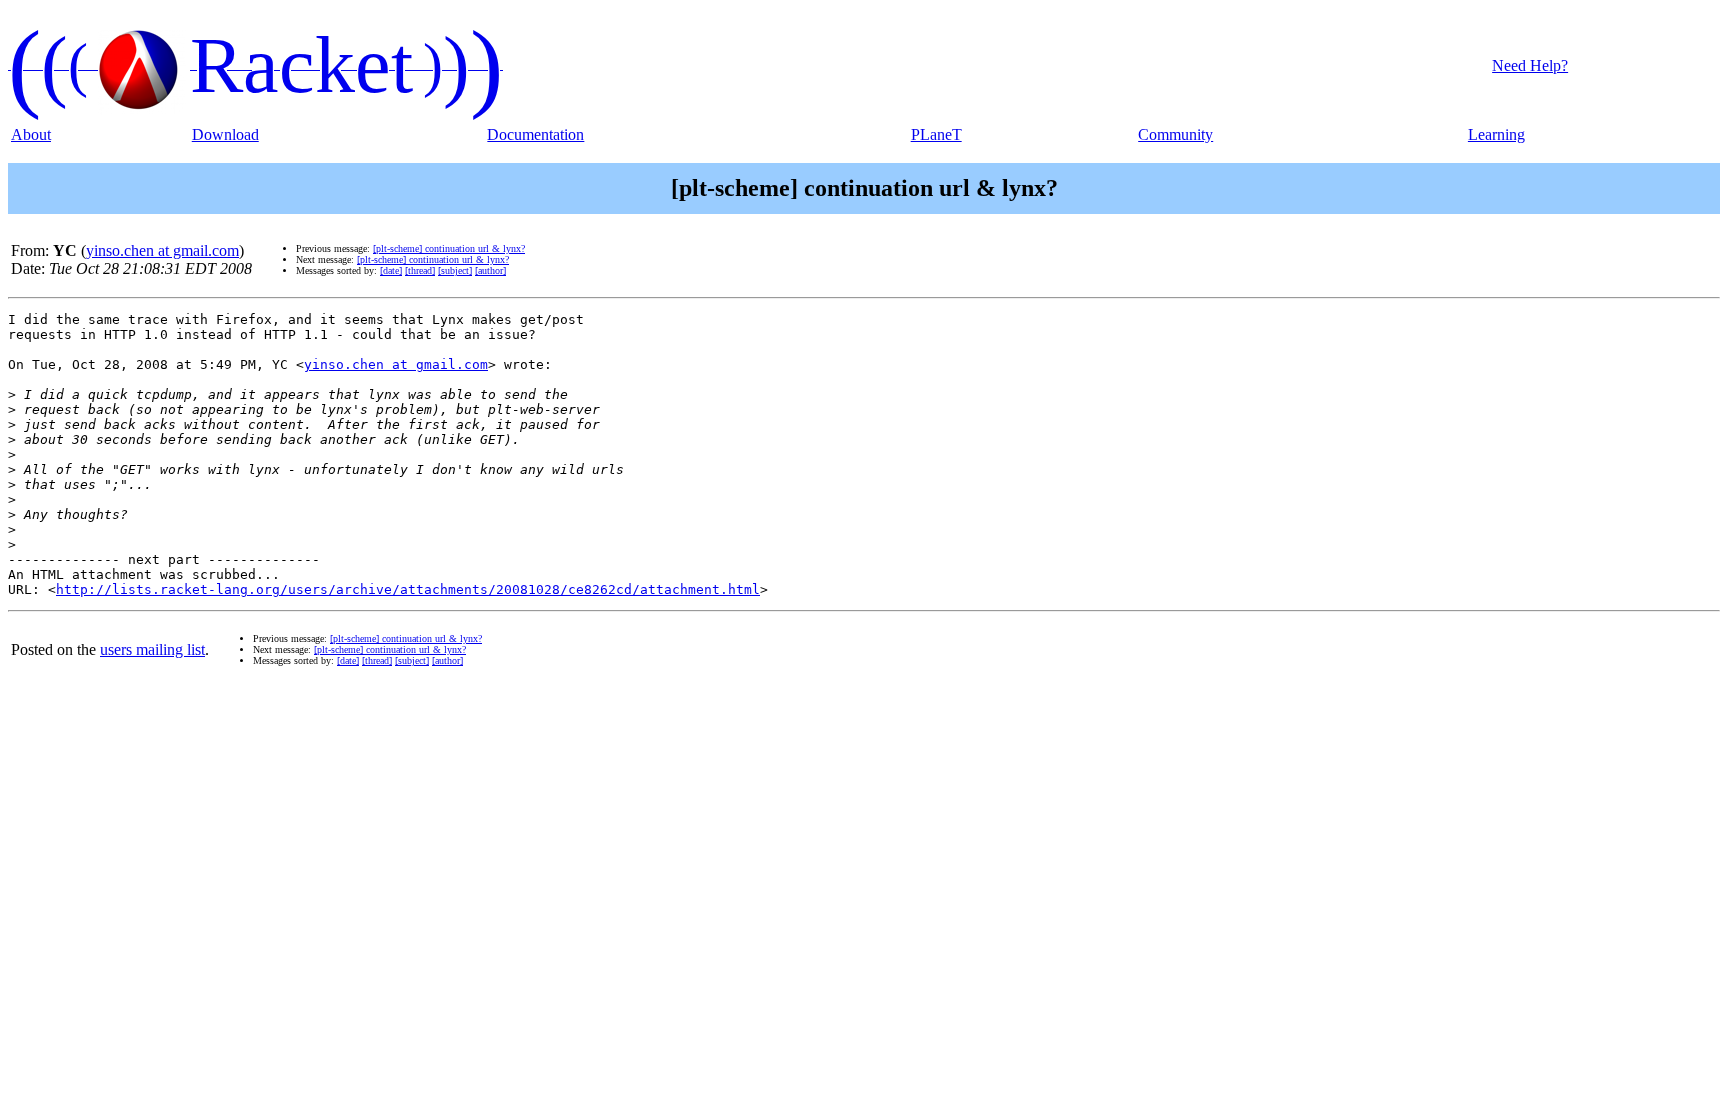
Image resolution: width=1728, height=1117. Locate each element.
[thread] (420, 270)
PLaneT (936, 134)
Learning (1496, 134)
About (31, 134)
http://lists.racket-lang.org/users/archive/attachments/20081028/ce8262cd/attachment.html (408, 589)
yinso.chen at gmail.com (162, 250)
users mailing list (152, 649)
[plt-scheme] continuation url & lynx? (449, 248)
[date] (391, 270)
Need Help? (1530, 65)
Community (1175, 134)
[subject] (455, 270)
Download (225, 134)
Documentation (535, 134)
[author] (490, 270)
